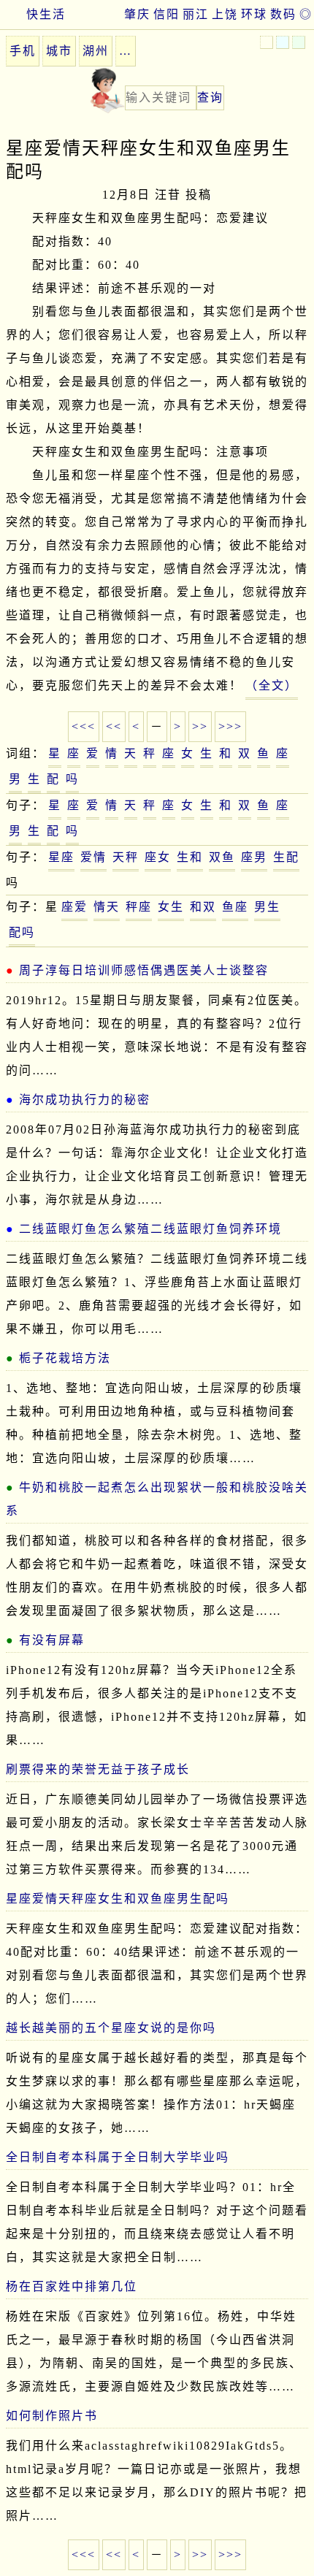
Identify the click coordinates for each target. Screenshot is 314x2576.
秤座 (139, 907)
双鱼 (222, 857)
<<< (84, 726)
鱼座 (235, 907)
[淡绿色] (299, 42)
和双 (203, 907)
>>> (230, 726)
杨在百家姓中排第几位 (72, 2286)
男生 (267, 907)
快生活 (46, 14)
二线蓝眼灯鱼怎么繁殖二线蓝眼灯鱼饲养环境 (150, 1229)
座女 (158, 857)
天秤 (126, 857)
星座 (61, 857)
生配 (286, 857)
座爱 (74, 907)
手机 (23, 51)
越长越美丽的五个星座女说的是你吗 (111, 2028)
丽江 (196, 14)
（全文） (272, 685)
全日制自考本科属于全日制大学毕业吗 (118, 2157)
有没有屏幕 (52, 1640)
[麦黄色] (267, 42)
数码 (283, 14)
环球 (254, 14)
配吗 (22, 932)
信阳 (166, 14)
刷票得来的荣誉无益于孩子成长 (98, 1769)
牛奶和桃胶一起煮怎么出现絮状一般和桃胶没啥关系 (157, 1499)
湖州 (96, 51)
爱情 (93, 857)
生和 (190, 857)
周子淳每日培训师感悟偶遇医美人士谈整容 (144, 970)
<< (114, 726)
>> (200, 726)
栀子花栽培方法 (65, 1358)
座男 (254, 857)
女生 (171, 907)
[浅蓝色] (283, 42)
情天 (107, 907)
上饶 (225, 14)
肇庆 (137, 14)
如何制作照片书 (52, 2416)
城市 (59, 51)
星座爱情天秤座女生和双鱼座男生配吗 (118, 1899)
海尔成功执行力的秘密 (85, 1100)
